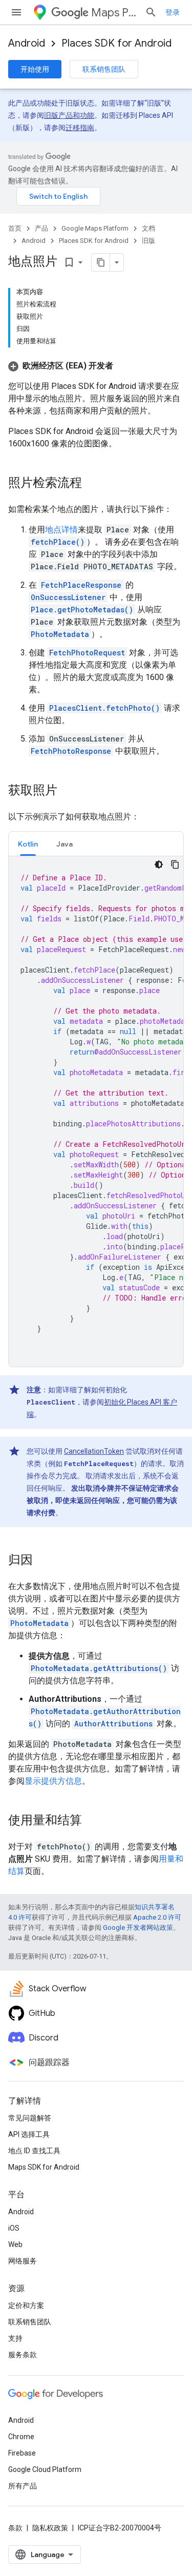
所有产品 (23, 2486)
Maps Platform (114, 13)
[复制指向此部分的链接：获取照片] (68, 791)
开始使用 (35, 69)
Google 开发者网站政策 (138, 1928)
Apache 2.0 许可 (157, 1917)
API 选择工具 (29, 2134)
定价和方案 (26, 2305)
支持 (15, 2338)
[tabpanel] (96, 1111)
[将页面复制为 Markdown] (101, 262)
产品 (41, 228)
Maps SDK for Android (44, 2167)
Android (27, 43)
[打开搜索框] (151, 12)
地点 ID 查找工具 (34, 2151)
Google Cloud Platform (45, 2469)
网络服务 (23, 2261)
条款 (15, 2528)
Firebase (22, 2453)
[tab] (28, 844)
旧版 (148, 241)
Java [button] (65, 844)
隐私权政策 (50, 2528)
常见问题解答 (30, 2118)
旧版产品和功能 (69, 115)
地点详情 (61, 530)
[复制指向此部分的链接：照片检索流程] (92, 484)
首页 (15, 228)
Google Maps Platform (95, 228)
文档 (148, 228)
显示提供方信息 (53, 1781)
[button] (61, 366)
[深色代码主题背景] (159, 864)
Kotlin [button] (28, 844)
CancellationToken (94, 1451)
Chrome (21, 2437)
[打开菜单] (16, 12)
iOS (14, 2228)
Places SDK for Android (116, 43)
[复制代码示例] (175, 864)
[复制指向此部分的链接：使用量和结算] (92, 1821)
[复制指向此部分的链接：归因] (43, 1561)
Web (15, 2244)
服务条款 (23, 2355)
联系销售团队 (104, 69)
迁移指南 (80, 128)
